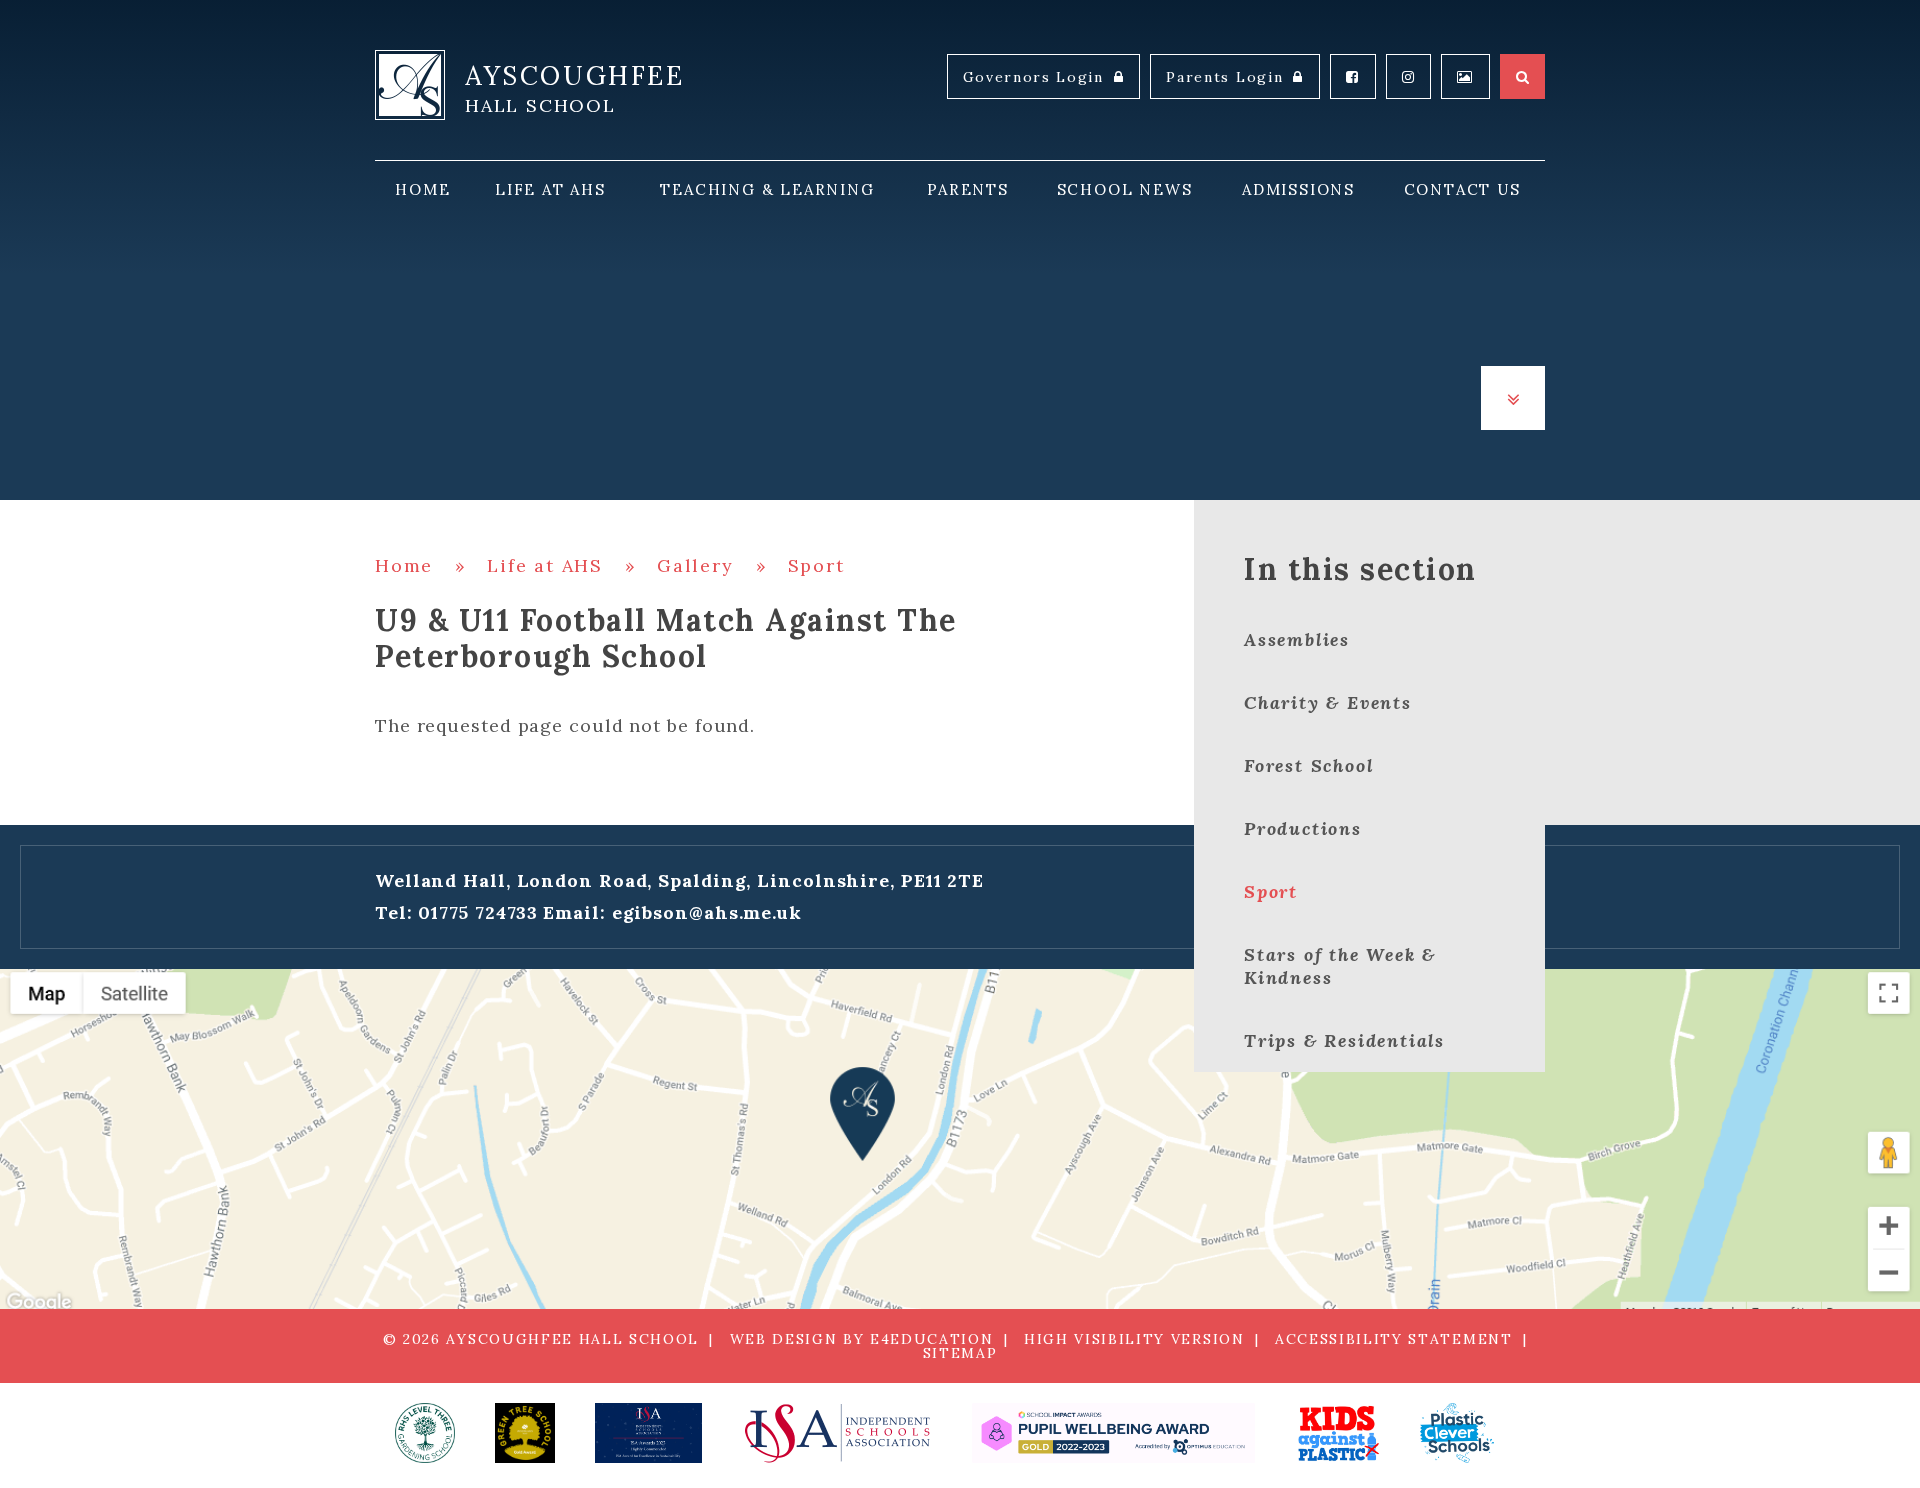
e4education (931, 1339)
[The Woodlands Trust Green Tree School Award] (525, 1433)
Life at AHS (545, 565)
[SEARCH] (1522, 76)
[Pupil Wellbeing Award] (1114, 1433)
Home (404, 565)
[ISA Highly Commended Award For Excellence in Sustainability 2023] (648, 1433)
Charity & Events (1328, 702)
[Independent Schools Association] (837, 1433)
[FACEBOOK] (1353, 76)
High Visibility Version (1134, 1339)
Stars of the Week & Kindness (1340, 966)
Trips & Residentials (1344, 1040)
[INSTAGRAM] (1409, 76)
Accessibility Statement (1394, 1339)
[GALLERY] (1465, 76)
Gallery (695, 565)
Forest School (1308, 765)
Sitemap (960, 1353)
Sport (816, 565)
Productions (1303, 828)
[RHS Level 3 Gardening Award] (425, 1433)
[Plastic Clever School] (1337, 1433)
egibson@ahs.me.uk (707, 912)
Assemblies (1297, 639)
